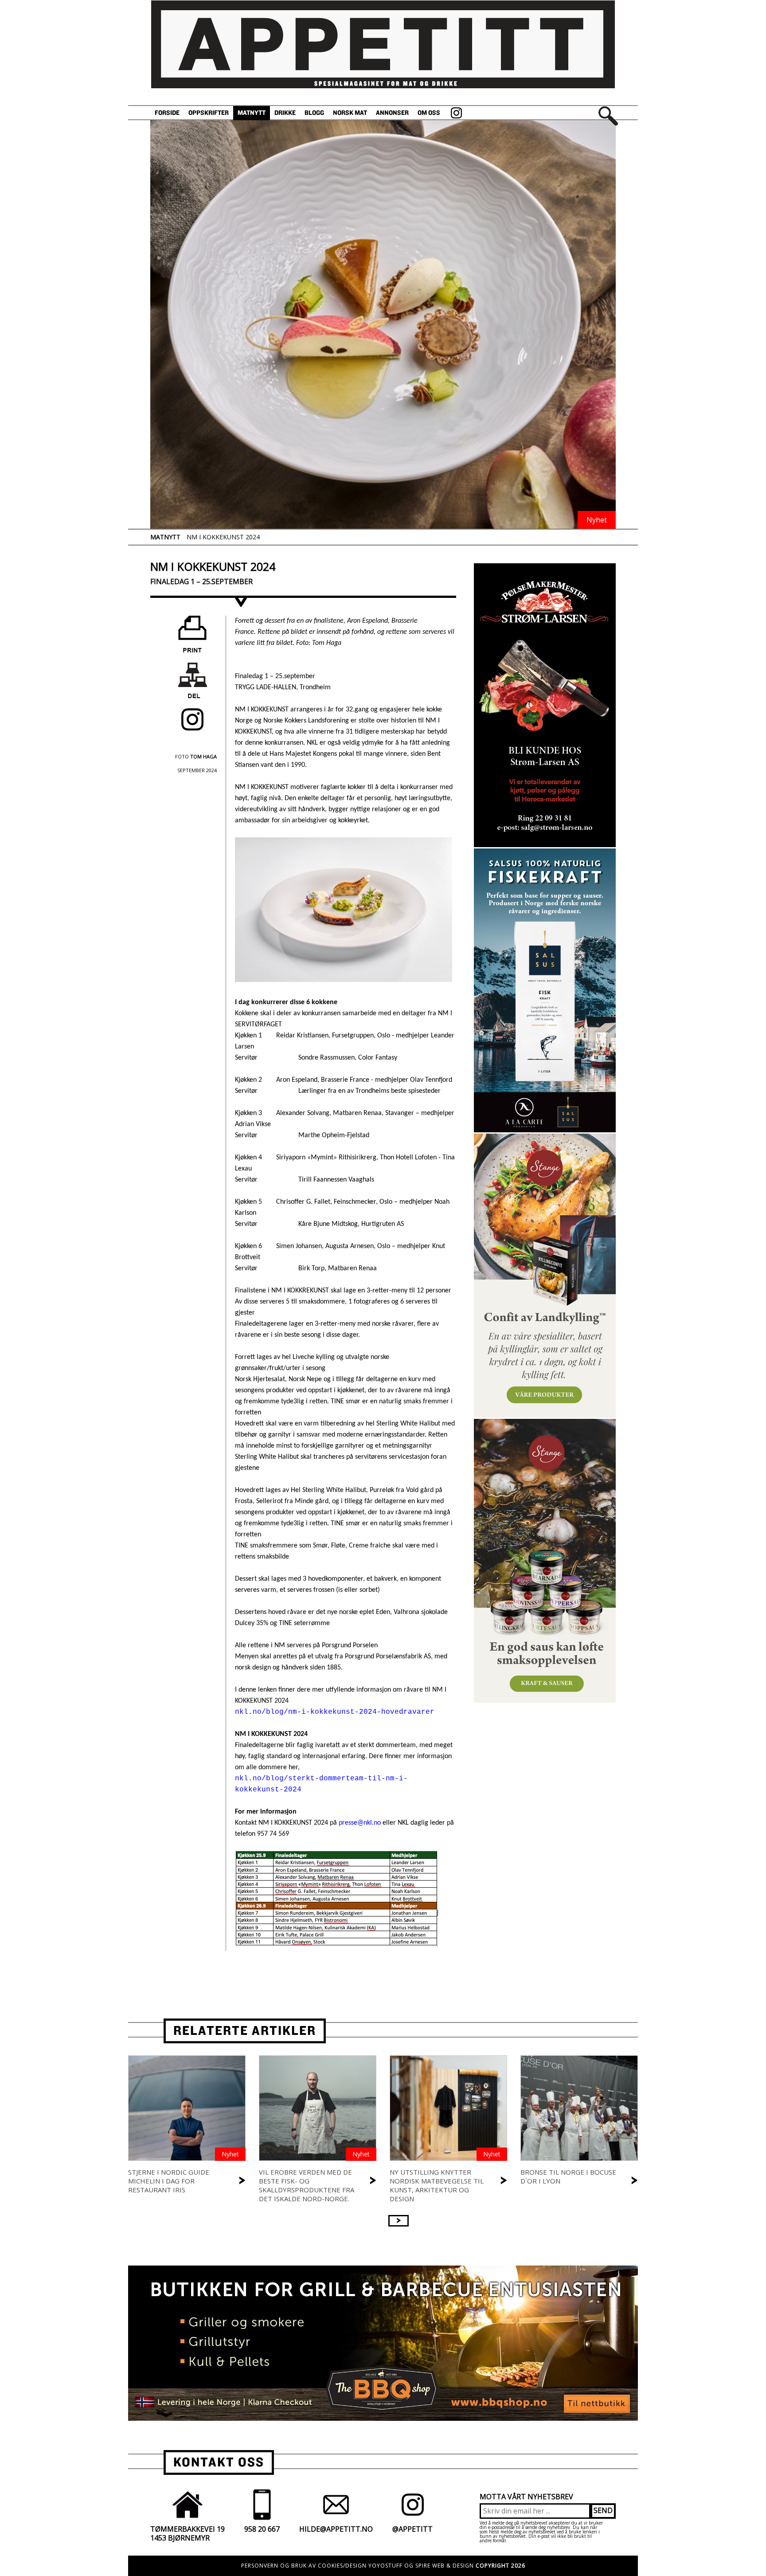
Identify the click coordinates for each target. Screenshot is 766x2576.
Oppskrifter (209, 113)
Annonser (392, 113)
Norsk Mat (350, 113)
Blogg (314, 113)
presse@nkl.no (360, 1823)
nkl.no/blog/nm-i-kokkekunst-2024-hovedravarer (335, 1712)
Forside (167, 113)
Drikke (285, 113)
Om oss (429, 113)
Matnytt (252, 113)
